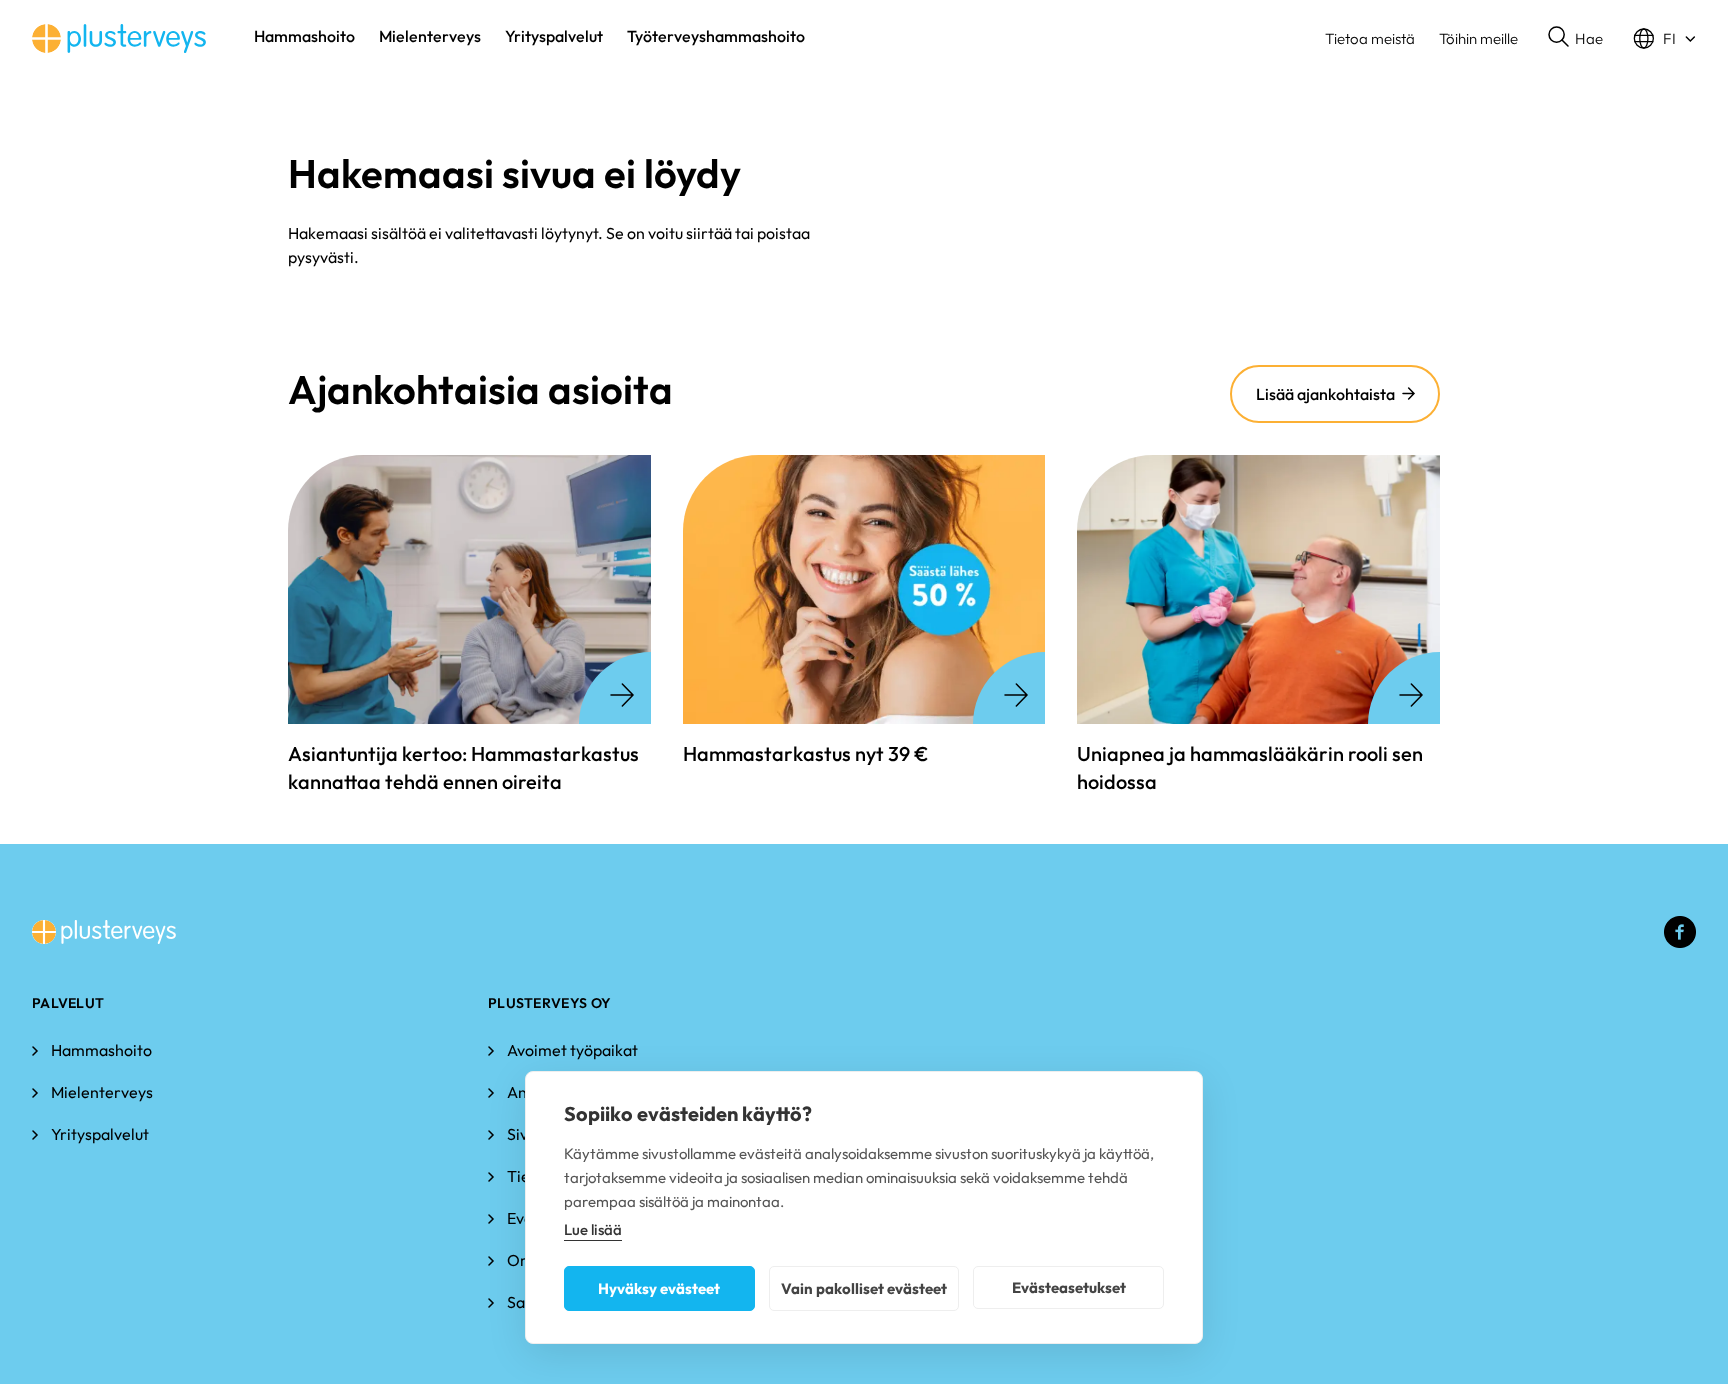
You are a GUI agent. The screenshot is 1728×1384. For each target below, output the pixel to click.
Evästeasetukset (1069, 1287)
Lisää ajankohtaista (1325, 394)
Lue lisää (593, 1229)
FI (1669, 38)
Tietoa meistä (1370, 38)
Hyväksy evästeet (659, 1288)
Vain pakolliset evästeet (864, 1288)
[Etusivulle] (119, 38)
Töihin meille (1478, 38)
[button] (1575, 39)
